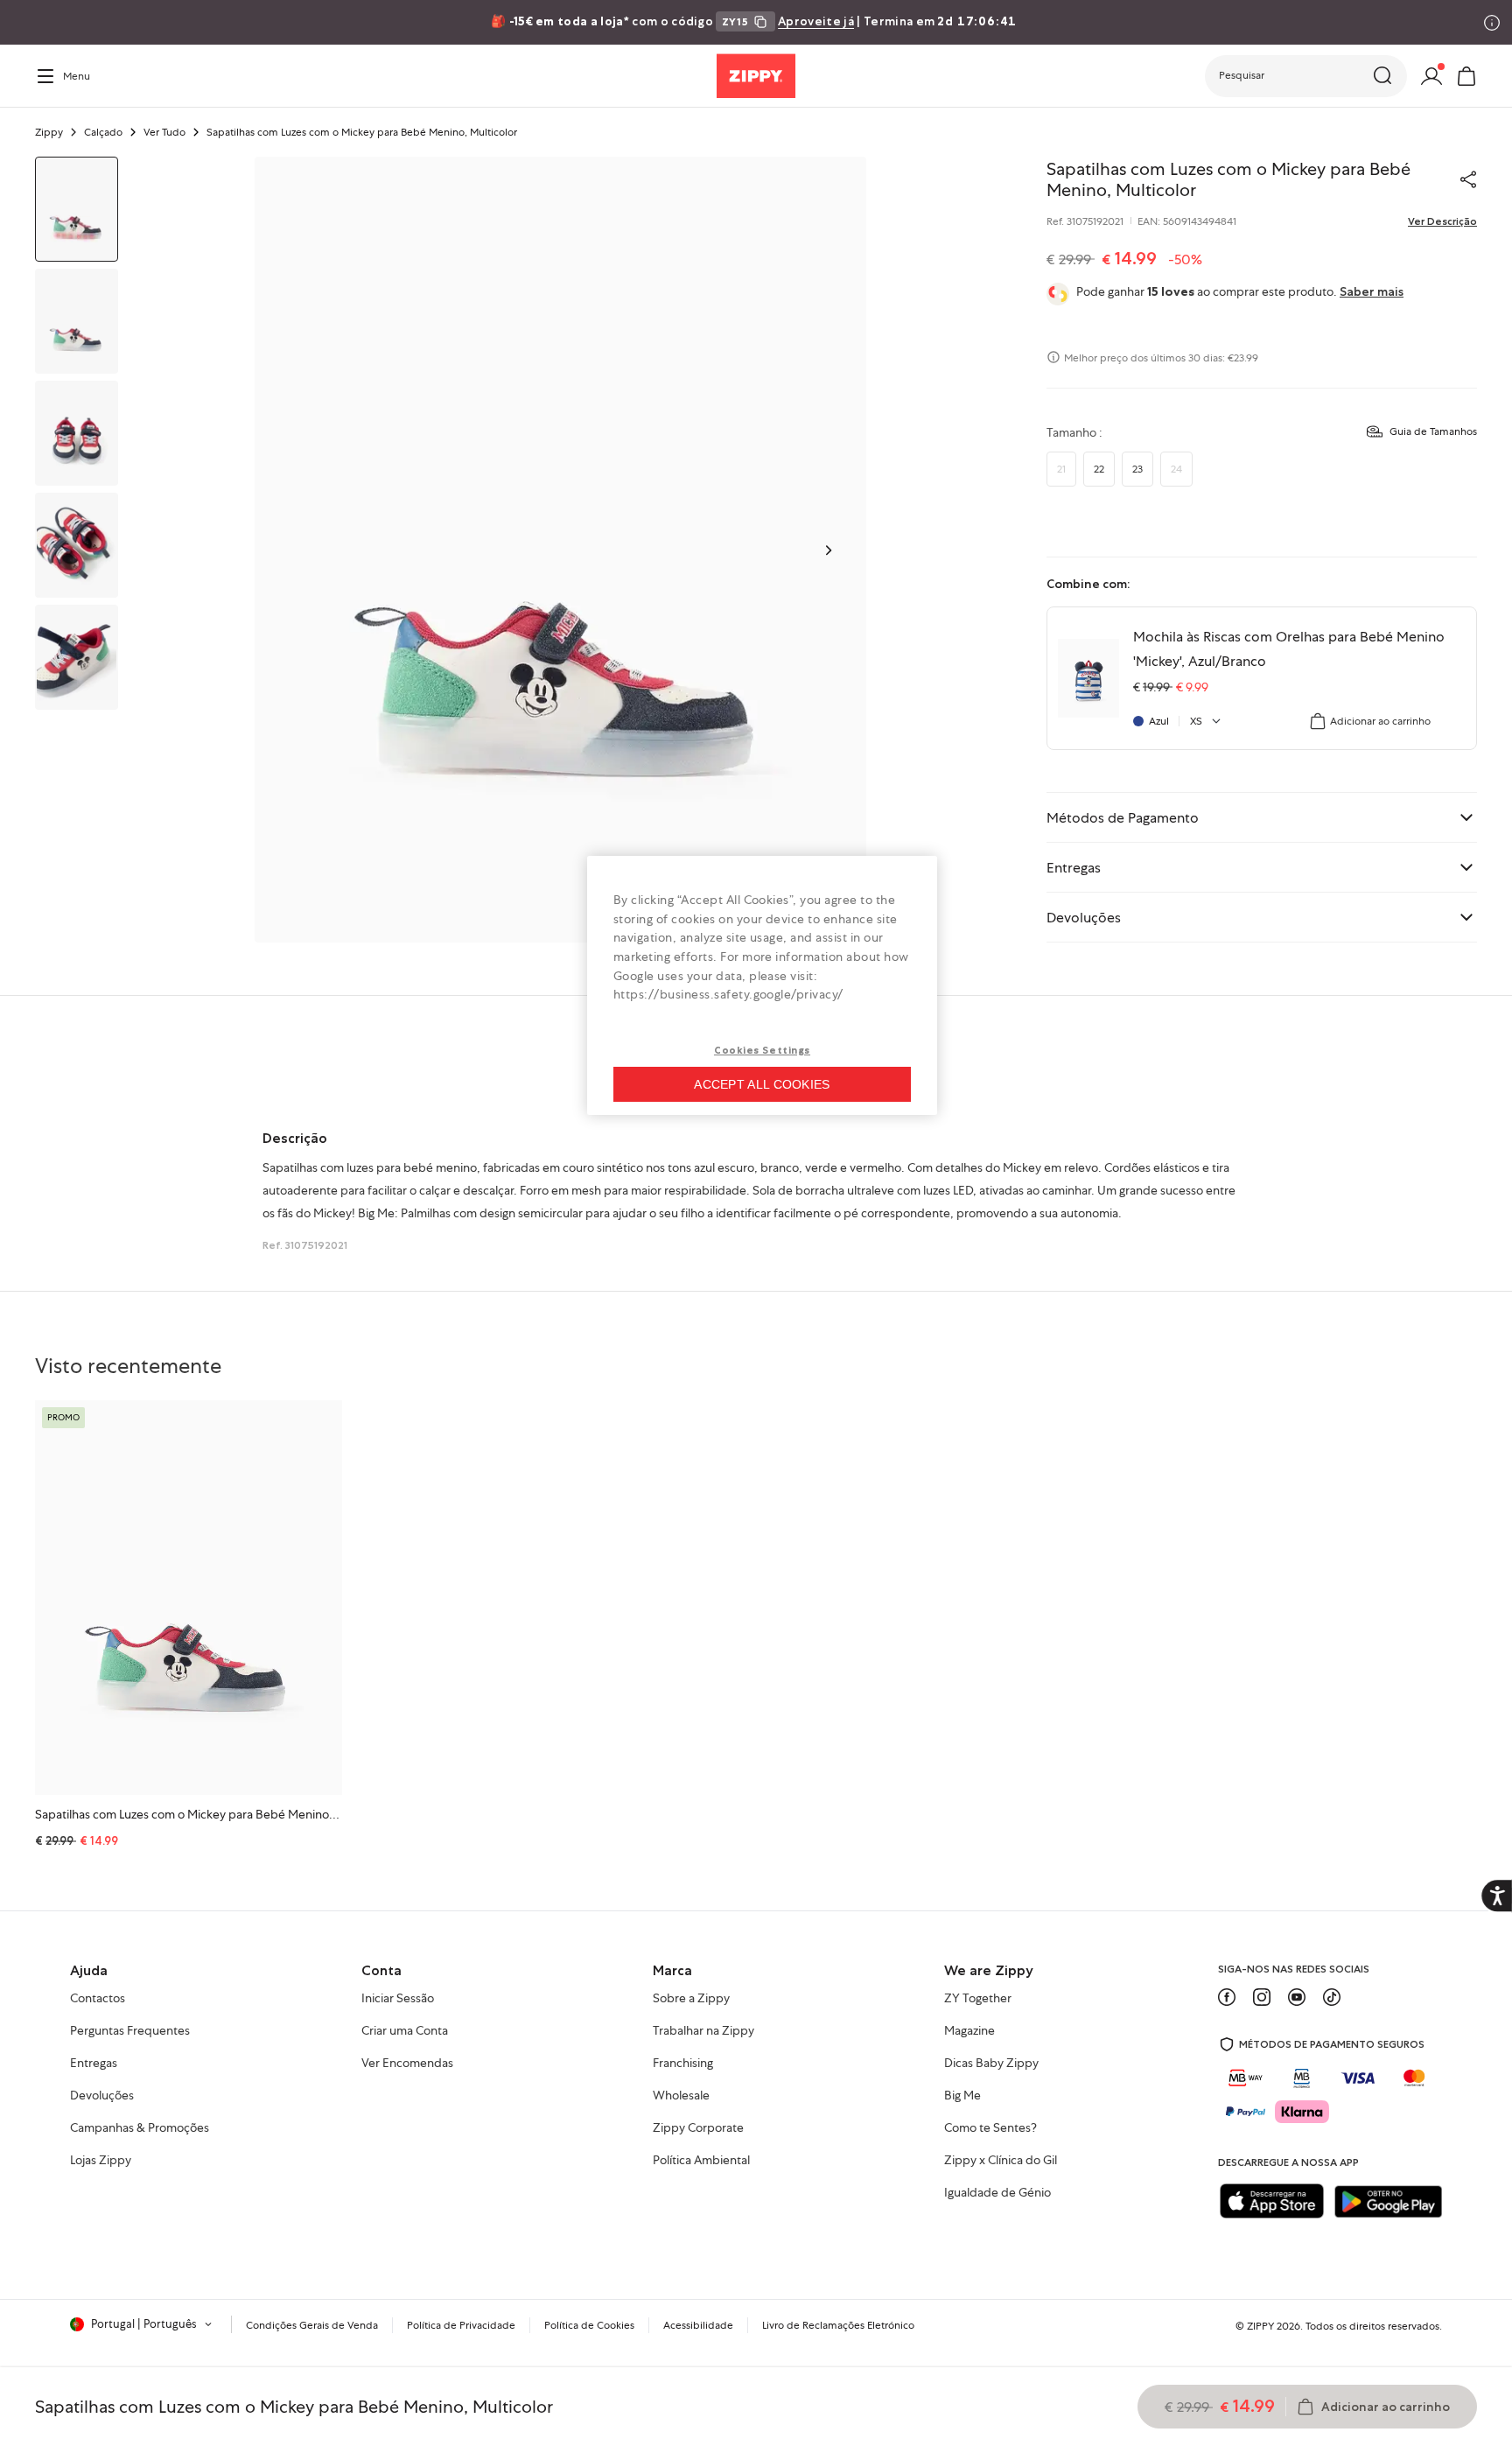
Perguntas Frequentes (130, 2031)
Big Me (962, 2096)
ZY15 (735, 21)
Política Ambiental (701, 2161)
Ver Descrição (1442, 221)
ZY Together (978, 1999)
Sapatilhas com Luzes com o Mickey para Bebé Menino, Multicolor (212, 1814)
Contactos (98, 1999)
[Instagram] (1262, 1997)
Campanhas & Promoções (140, 2128)
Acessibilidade (698, 2325)
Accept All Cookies (762, 1084)
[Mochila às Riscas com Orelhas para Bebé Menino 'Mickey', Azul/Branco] (1088, 678)
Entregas (94, 2064)
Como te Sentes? (990, 2128)
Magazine (969, 2031)
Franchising (683, 2064)
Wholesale (681, 2096)
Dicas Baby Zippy (991, 2064)
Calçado (103, 132)
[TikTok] (1332, 1997)
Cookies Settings (762, 1050)
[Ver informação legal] (1492, 23)
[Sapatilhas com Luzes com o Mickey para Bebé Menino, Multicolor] (189, 1598)
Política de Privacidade (461, 2325)
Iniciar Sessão (398, 1999)
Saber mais (1372, 291)
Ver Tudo (164, 132)
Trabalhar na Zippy (703, 2031)
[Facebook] (1227, 1997)
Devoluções (102, 2096)
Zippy (49, 132)
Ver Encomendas (407, 2064)
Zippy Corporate (698, 2128)
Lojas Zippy (101, 2161)
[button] (1306, 76)
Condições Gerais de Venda (312, 2325)
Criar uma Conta (405, 2031)
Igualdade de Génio (997, 2193)
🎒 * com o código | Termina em (754, 21)
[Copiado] (1468, 179)
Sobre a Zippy (691, 1999)
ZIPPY (1260, 2326)
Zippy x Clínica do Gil (1001, 2161)
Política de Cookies (589, 2325)
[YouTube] (1297, 1997)
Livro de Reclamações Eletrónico (838, 2325)
